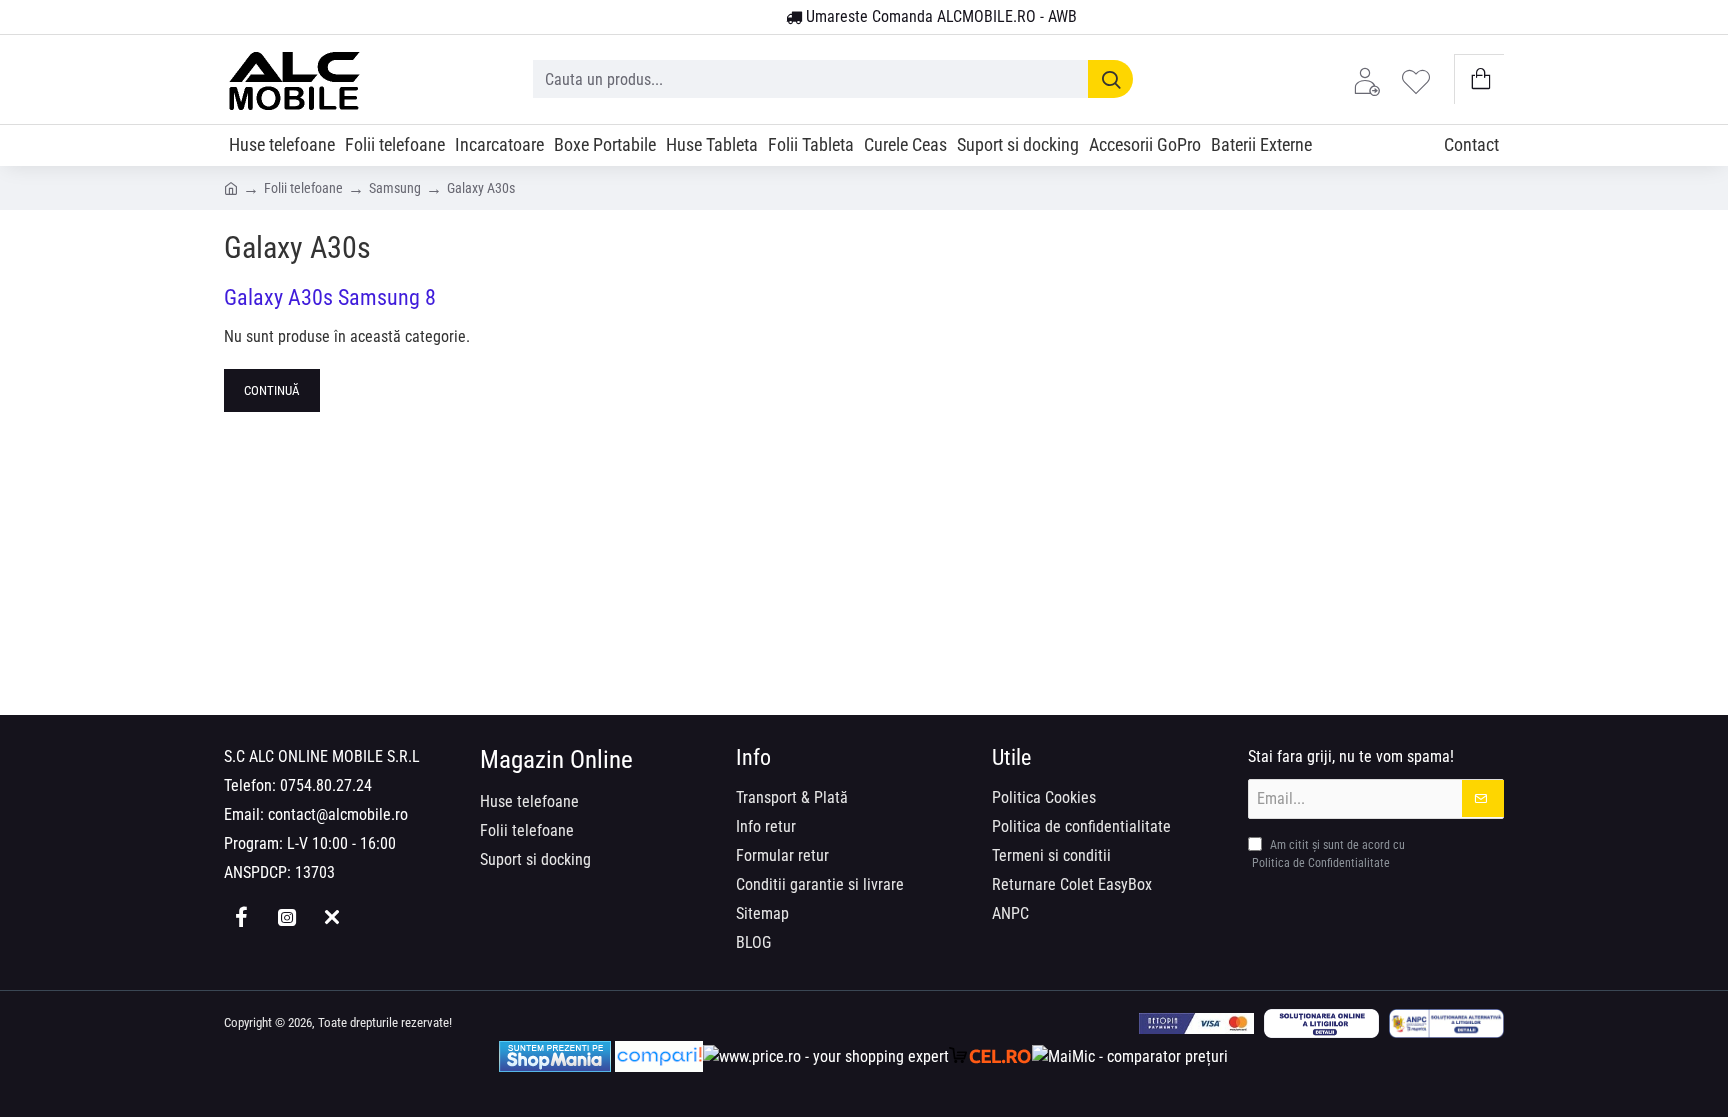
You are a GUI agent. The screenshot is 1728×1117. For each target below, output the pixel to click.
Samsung (395, 188)
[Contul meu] (1372, 79)
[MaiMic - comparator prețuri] (1130, 1056)
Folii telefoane (303, 188)
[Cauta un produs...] (1110, 79)
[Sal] (1446, 1023)
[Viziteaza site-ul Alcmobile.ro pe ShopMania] (555, 1056)
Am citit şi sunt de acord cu (1328, 854)
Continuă (272, 390)
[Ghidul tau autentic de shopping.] (659, 1056)
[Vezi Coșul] (1479, 79)
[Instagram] (286, 917)
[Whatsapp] (331, 917)
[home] (231, 187)
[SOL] (1321, 1023)
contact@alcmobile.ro (338, 814)
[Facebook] (241, 917)
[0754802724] (763, 18)
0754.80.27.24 (326, 785)
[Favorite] (1421, 79)
